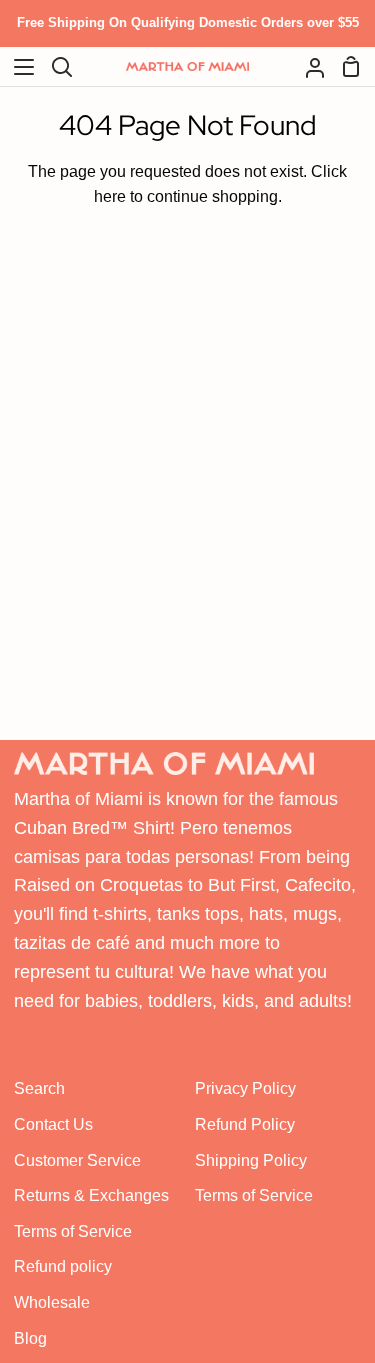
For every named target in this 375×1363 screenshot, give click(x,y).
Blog (30, 1338)
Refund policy (63, 1266)
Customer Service (77, 1160)
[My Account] (307, 67)
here (110, 196)
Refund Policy (245, 1124)
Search (39, 1088)
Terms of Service (73, 1231)
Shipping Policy (251, 1160)
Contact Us (53, 1124)
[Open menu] (18, 67)
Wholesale (52, 1302)
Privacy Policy (245, 1088)
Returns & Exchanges (91, 1195)
